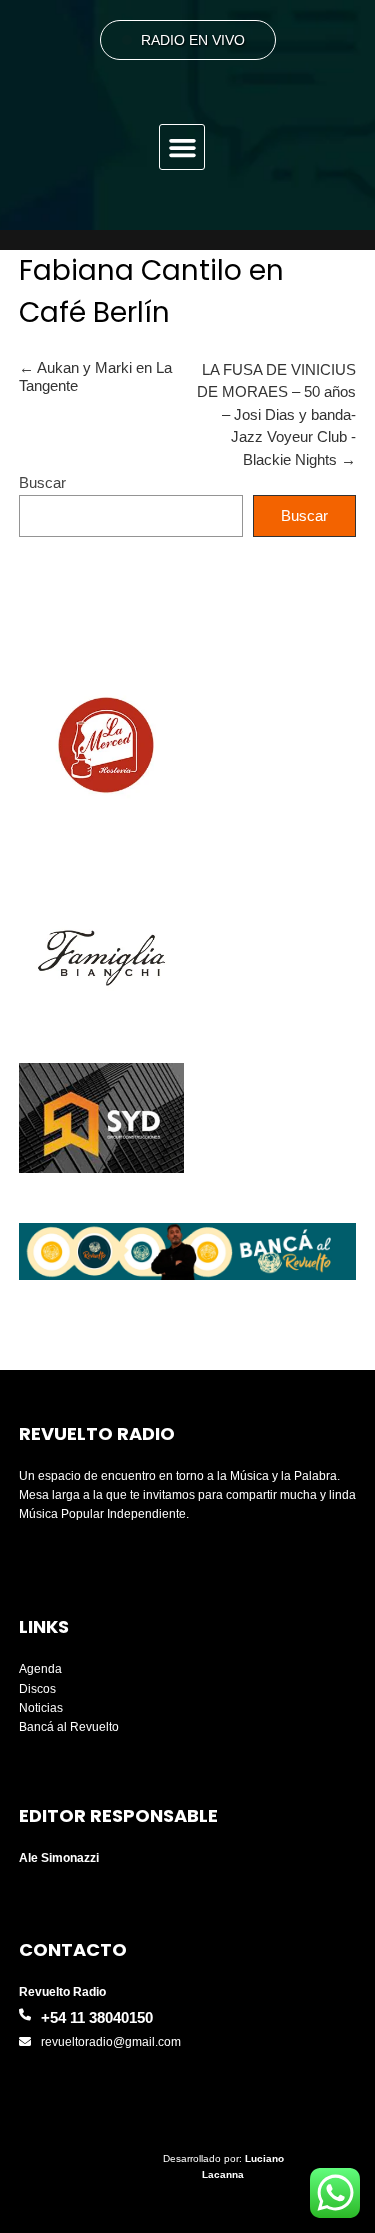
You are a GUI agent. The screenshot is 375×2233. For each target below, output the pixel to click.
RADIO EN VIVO (193, 40)
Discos (37, 1689)
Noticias (41, 1708)
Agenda (40, 1669)
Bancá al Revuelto (69, 1727)
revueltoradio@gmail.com (111, 2042)
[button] (182, 147)
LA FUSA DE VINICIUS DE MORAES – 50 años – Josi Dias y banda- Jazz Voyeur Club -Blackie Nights (276, 414)
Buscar (42, 482)
